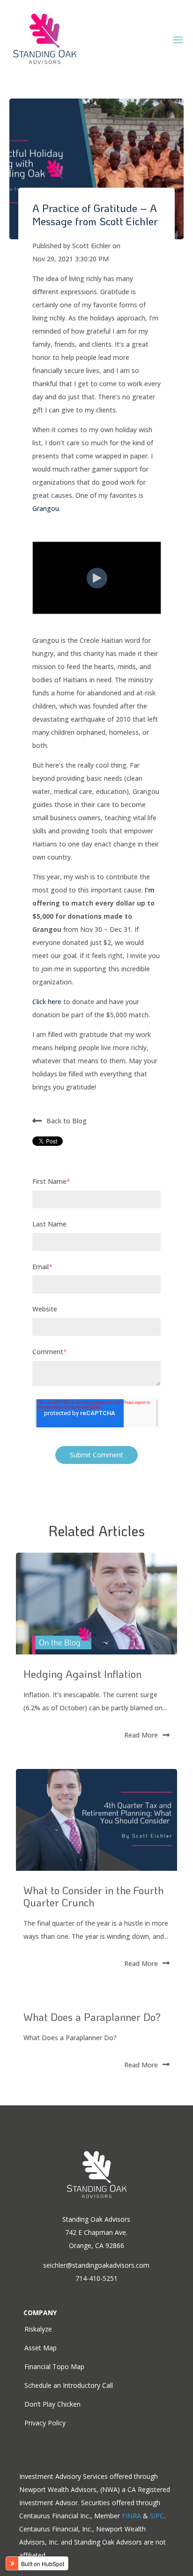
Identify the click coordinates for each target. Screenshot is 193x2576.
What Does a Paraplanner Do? (92, 2017)
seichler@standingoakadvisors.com (96, 2265)
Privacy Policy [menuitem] (45, 2423)
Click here (47, 1002)
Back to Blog (67, 1120)
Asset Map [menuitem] (41, 2348)
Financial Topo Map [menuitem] (54, 2366)
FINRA (131, 2516)
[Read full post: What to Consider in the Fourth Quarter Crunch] (96, 1820)
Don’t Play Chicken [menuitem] (52, 2404)
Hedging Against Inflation (82, 1674)
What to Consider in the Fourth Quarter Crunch (93, 1896)
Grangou (46, 508)
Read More (141, 1735)
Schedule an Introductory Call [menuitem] (69, 2385)
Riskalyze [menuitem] (38, 2329)
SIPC (157, 2516)
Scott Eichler (92, 246)
